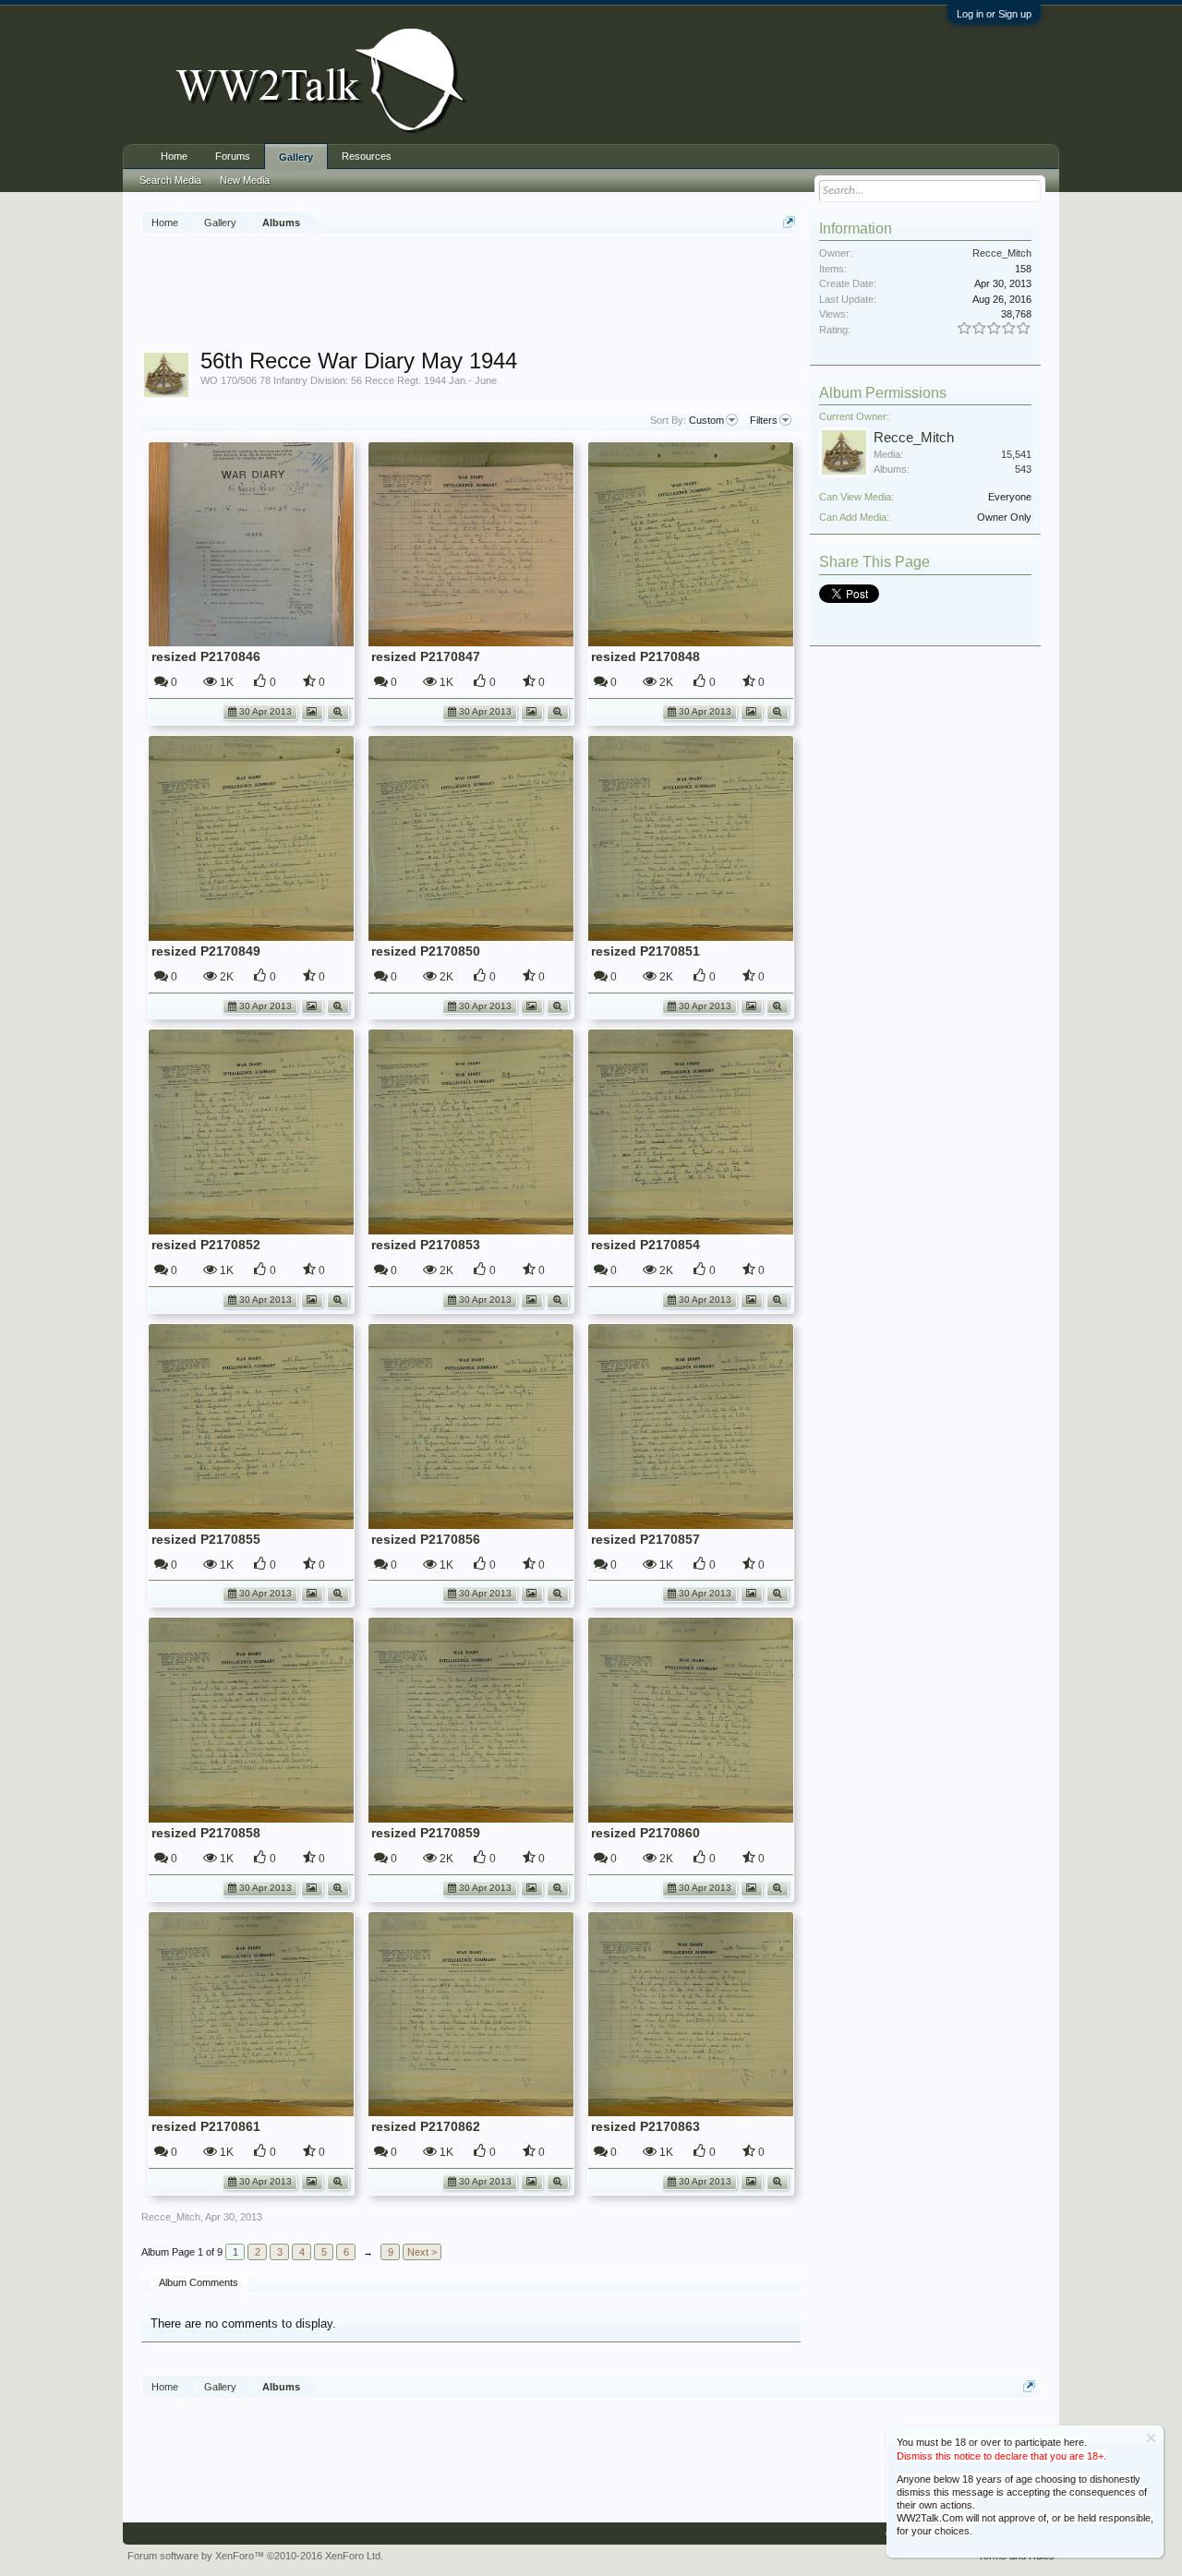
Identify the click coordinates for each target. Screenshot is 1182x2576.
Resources (367, 156)
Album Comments (199, 2282)
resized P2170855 (206, 1539)
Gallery (296, 157)
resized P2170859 (426, 1833)
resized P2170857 (645, 1539)
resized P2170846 (206, 656)
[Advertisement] (477, 295)
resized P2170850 (426, 951)
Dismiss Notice (1151, 2438)
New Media (245, 180)
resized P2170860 (645, 1833)
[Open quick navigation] (789, 222)
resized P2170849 (206, 951)
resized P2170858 (206, 1833)
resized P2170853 (426, 1245)
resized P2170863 (645, 2126)
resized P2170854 (645, 1245)
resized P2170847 (426, 656)
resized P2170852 (206, 1245)
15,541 (1016, 454)
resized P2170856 (426, 1539)
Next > (422, 2252)
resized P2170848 (645, 656)
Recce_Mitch (171, 2217)
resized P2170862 (426, 2126)
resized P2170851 (645, 951)
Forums (233, 156)
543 (1023, 469)
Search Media (170, 180)
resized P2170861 (206, 2126)
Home (174, 156)
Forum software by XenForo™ (255, 2556)
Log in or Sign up (994, 14)
